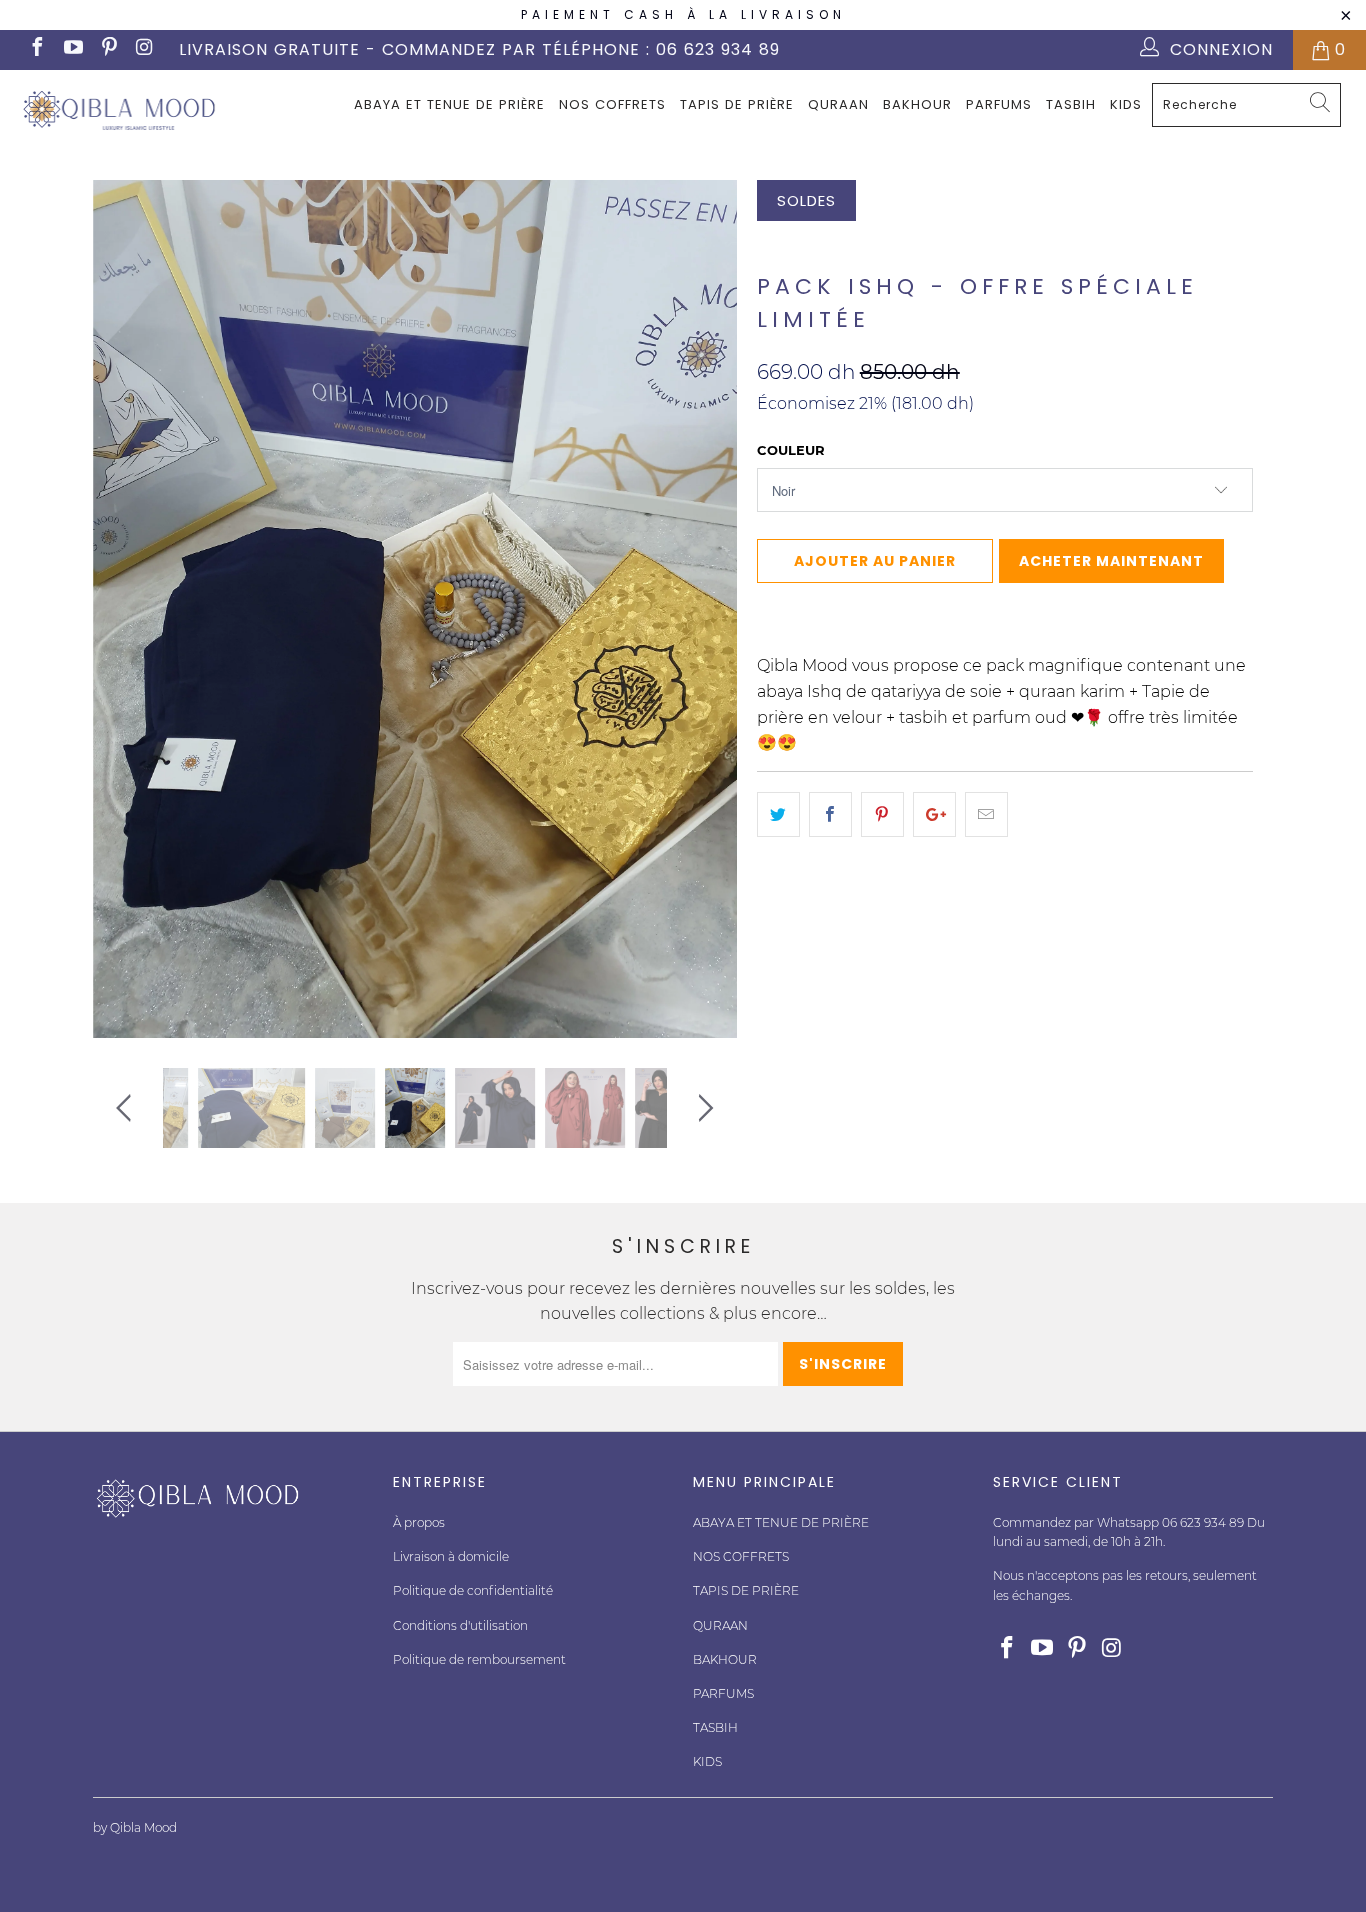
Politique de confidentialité (473, 1590)
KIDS (1126, 104)
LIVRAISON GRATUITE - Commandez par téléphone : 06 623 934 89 (479, 49)
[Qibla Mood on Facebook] (36, 49)
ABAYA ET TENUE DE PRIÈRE (449, 104)
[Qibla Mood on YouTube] (72, 49)
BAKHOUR (917, 104)
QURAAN (838, 104)
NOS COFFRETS (612, 104)
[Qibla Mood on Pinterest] (108, 49)
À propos (419, 1522)
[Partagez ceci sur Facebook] (830, 815)
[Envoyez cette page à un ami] (986, 815)
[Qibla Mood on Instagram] (144, 49)
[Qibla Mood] (119, 110)
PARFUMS (999, 104)
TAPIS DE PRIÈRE (737, 104)
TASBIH (1071, 104)
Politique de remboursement (479, 1659)
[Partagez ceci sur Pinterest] (882, 815)
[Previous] (127, 609)
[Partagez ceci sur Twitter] (778, 815)
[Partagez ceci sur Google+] (934, 815)
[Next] (702, 609)
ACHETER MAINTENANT (1111, 561)
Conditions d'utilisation (460, 1625)
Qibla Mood (802, 246)
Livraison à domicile (451, 1556)
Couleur (791, 450)
